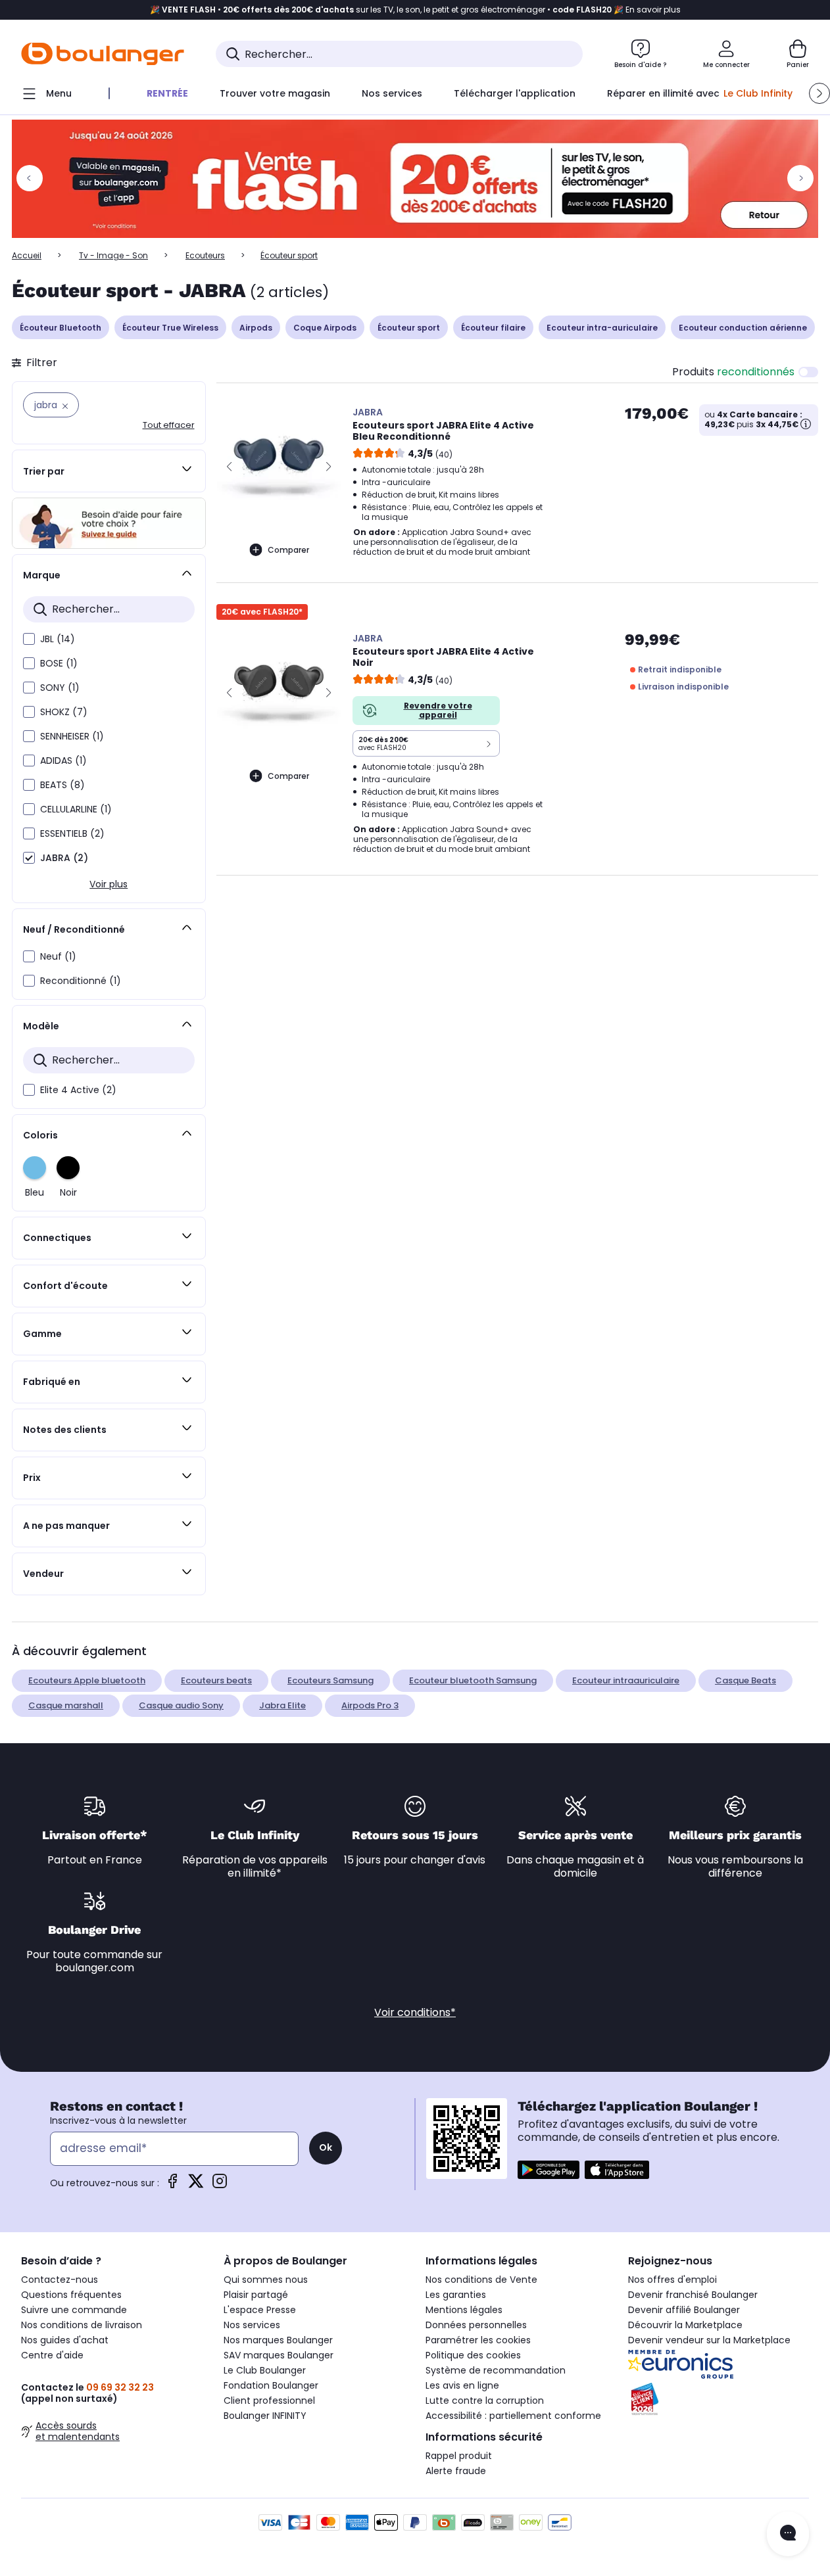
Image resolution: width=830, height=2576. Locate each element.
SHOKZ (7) (64, 712)
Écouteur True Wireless (170, 328)
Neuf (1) (58, 956)
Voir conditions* (415, 2012)
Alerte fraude (456, 2471)
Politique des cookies (473, 2355)
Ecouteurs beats (216, 1680)
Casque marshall (66, 1705)
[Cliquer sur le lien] (415, 179)
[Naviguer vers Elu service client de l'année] (719, 2399)
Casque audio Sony (181, 1705)
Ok (326, 2147)
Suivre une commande (74, 2310)
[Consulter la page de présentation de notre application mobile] (549, 2170)
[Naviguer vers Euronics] (719, 2364)
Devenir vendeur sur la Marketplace (709, 2340)
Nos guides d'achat (65, 2340)
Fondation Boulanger (271, 2385)
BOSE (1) (59, 663)
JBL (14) (58, 639)
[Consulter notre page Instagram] (220, 2185)
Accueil (27, 255)
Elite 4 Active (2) (78, 1090)
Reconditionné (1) (81, 981)
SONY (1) (60, 688)
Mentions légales (464, 2310)
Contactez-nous (60, 2280)
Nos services (252, 2325)
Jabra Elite (282, 1705)
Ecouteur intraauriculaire (626, 1680)
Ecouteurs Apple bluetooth (87, 1680)
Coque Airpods (325, 328)
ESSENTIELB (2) (72, 833)
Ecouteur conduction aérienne (743, 328)
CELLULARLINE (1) (76, 809)
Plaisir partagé (256, 2295)
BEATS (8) (62, 785)
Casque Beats (745, 1680)
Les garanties (456, 2295)
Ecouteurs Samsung (330, 1680)
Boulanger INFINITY (265, 2416)
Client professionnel (269, 2400)
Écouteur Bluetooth (61, 328)
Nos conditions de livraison (82, 2325)
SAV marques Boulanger (279, 2355)
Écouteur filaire (493, 328)
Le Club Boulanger (265, 2370)
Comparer (288, 550)
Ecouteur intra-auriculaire (602, 328)
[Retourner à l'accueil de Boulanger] (103, 54)
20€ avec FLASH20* (262, 612)
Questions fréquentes (71, 2295)
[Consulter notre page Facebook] (172, 2185)
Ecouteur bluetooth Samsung (473, 1680)
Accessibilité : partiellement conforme (513, 2416)
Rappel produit (459, 2456)
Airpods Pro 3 (370, 1705)
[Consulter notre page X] (196, 2185)
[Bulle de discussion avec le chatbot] (788, 2534)
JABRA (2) (64, 858)
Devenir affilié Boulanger (684, 2310)
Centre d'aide (52, 2355)
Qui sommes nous (266, 2280)
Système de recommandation (496, 2370)
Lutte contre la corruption (485, 2400)
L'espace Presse (260, 2310)
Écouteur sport (409, 328)
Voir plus (109, 884)
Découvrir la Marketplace (685, 2325)
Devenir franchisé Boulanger (693, 2295)
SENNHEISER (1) (72, 736)
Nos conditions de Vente (481, 2280)
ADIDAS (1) (63, 761)
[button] (819, 93)
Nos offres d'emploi (672, 2280)
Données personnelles (476, 2325)
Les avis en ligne (462, 2385)
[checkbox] (29, 639)
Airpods (256, 328)
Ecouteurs (205, 255)
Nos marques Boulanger (278, 2340)
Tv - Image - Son (113, 255)
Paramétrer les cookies (478, 2340)
